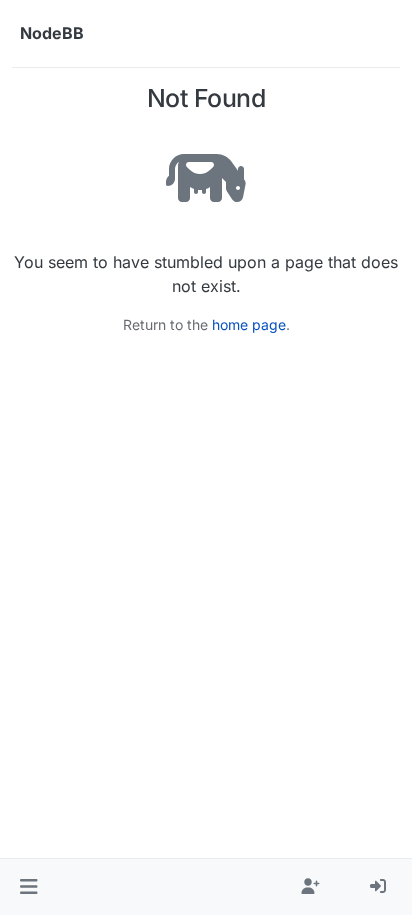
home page (249, 324)
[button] (28, 887)
